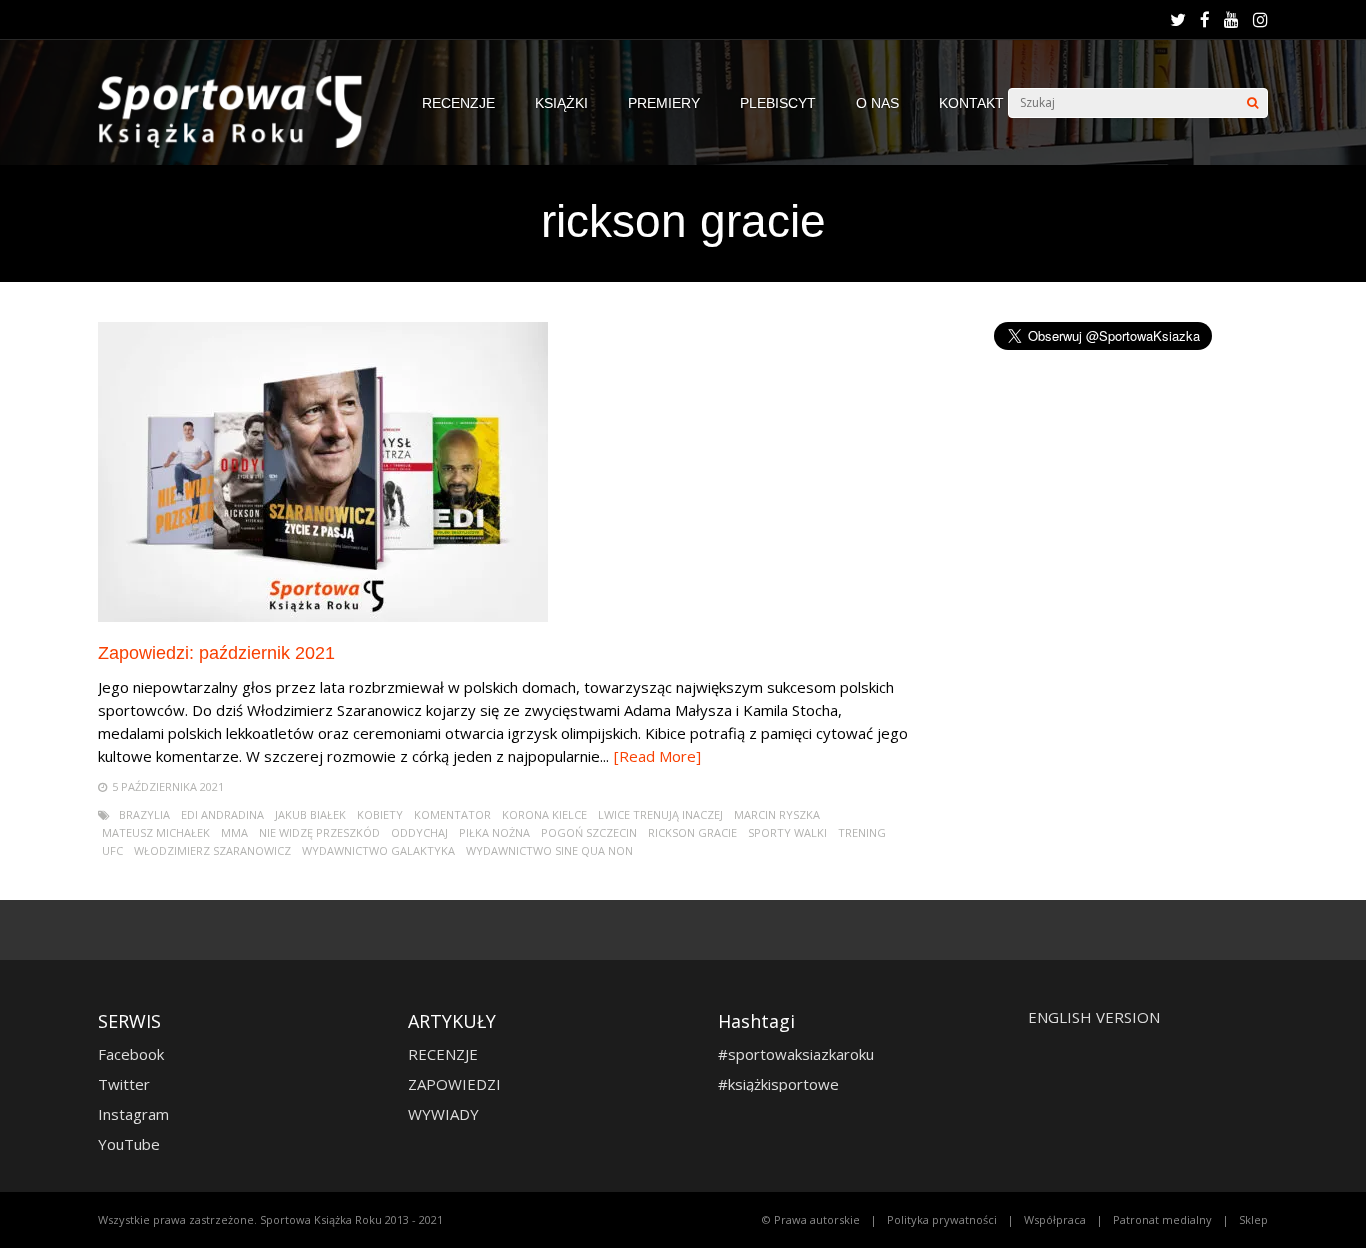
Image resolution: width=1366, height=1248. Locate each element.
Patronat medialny (1162, 1219)
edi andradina (222, 814)
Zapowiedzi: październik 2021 (216, 653)
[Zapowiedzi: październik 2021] (323, 616)
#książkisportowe (778, 1084)
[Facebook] (1205, 20)
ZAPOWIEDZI (454, 1084)
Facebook (131, 1054)
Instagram (133, 1114)
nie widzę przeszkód (319, 832)
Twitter (124, 1084)
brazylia (144, 814)
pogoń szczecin (589, 832)
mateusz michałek (156, 832)
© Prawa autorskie (811, 1219)
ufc (112, 850)
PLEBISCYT (778, 103)
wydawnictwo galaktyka (378, 850)
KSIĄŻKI (561, 103)
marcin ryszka (777, 814)
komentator (452, 814)
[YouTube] (1231, 20)
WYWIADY (443, 1114)
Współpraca (1055, 1219)
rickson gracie (692, 832)
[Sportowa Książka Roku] (240, 143)
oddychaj (419, 832)
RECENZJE (458, 103)
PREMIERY (664, 103)
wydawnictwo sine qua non (549, 850)
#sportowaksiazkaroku (796, 1054)
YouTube (129, 1144)
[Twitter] (1178, 20)
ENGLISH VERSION (1094, 1017)
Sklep (1253, 1219)
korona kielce (544, 814)
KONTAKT (971, 103)
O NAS (877, 103)
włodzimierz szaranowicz (212, 850)
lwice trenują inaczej (660, 814)
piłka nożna (494, 832)
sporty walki (787, 832)
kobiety (380, 814)
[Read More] (657, 756)
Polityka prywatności (942, 1219)
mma (234, 832)
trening (862, 832)
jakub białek (310, 814)
